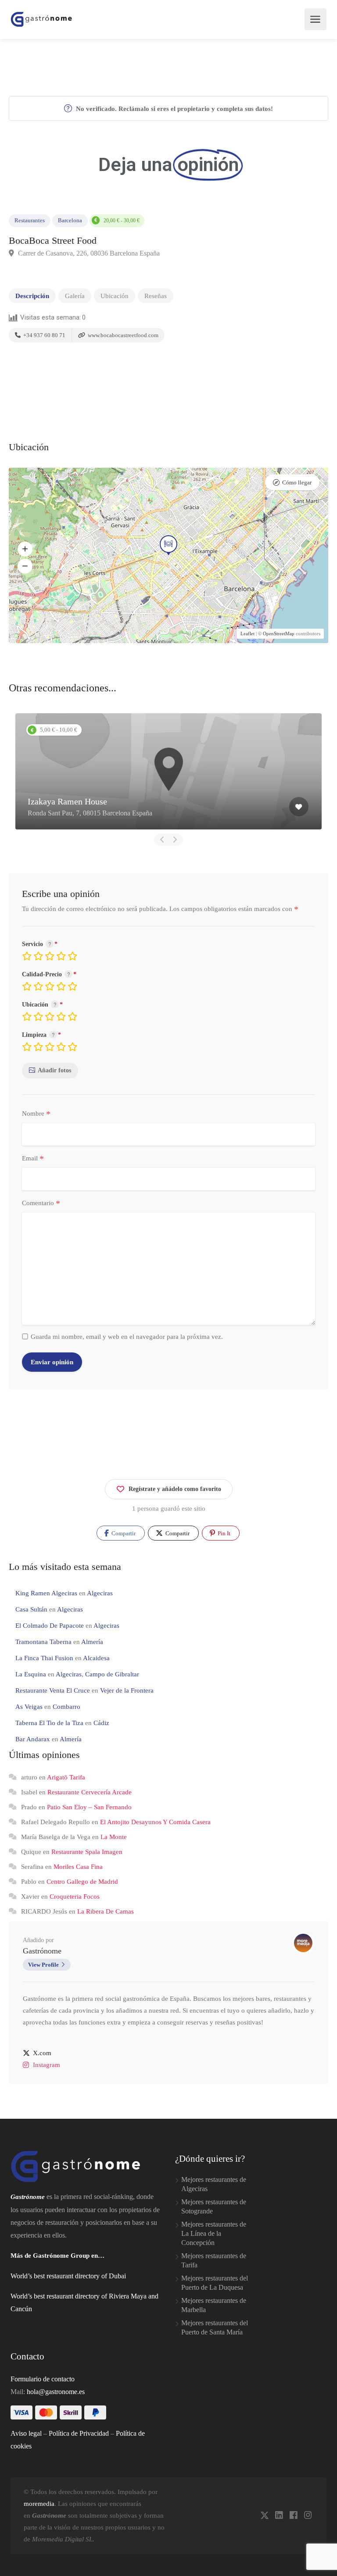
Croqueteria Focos (75, 1896)
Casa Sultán (31, 1609)
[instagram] (308, 2516)
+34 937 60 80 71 (44, 335)
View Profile (43, 1965)
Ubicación (115, 296)
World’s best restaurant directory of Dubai (68, 2276)
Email (33, 1159)
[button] (25, 549)
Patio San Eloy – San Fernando (89, 1807)
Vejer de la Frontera (127, 1690)
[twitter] (264, 2516)
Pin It (223, 1533)
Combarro (66, 1707)
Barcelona (70, 221)
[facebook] (293, 2516)
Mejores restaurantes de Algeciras (214, 2184)
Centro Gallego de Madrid (82, 1882)
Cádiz (101, 1723)
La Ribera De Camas (106, 1911)
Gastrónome (42, 1951)
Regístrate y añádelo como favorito (175, 1489)
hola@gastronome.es (56, 2392)
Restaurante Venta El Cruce (53, 1690)
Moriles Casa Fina (78, 1867)
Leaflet (247, 633)
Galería (75, 296)
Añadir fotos (54, 1070)
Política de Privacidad (79, 2433)
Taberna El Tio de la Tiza (49, 1723)
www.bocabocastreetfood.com (122, 335)
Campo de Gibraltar (112, 1674)
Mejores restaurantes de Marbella (214, 2305)
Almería (92, 1642)
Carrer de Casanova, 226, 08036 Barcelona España (88, 253)
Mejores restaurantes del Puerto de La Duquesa (215, 2283)
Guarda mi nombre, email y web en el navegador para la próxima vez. (127, 1337)
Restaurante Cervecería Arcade (90, 1792)
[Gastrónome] (42, 19)
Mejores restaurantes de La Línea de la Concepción (214, 2233)
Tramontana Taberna (43, 1642)
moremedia (39, 2504)
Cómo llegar (297, 482)
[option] (168, 771)
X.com (42, 2053)
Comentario (41, 1203)
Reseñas (156, 296)
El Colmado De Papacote (50, 1626)
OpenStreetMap (279, 633)
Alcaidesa (96, 1658)
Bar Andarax (33, 1739)
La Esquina (31, 1674)
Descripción (32, 296)
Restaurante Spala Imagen (87, 1852)
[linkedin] (279, 2516)
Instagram (47, 2065)
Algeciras (100, 1593)
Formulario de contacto (43, 2379)
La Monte (114, 1837)
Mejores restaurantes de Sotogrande (214, 2206)
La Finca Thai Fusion (44, 1658)
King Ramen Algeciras (46, 1593)
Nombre (36, 1114)
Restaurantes (30, 221)
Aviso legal (26, 2433)
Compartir (123, 1533)
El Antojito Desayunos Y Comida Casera (155, 1822)
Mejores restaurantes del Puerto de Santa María (215, 2327)
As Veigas (29, 1707)
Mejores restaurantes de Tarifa (214, 2260)
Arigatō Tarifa (66, 1777)
